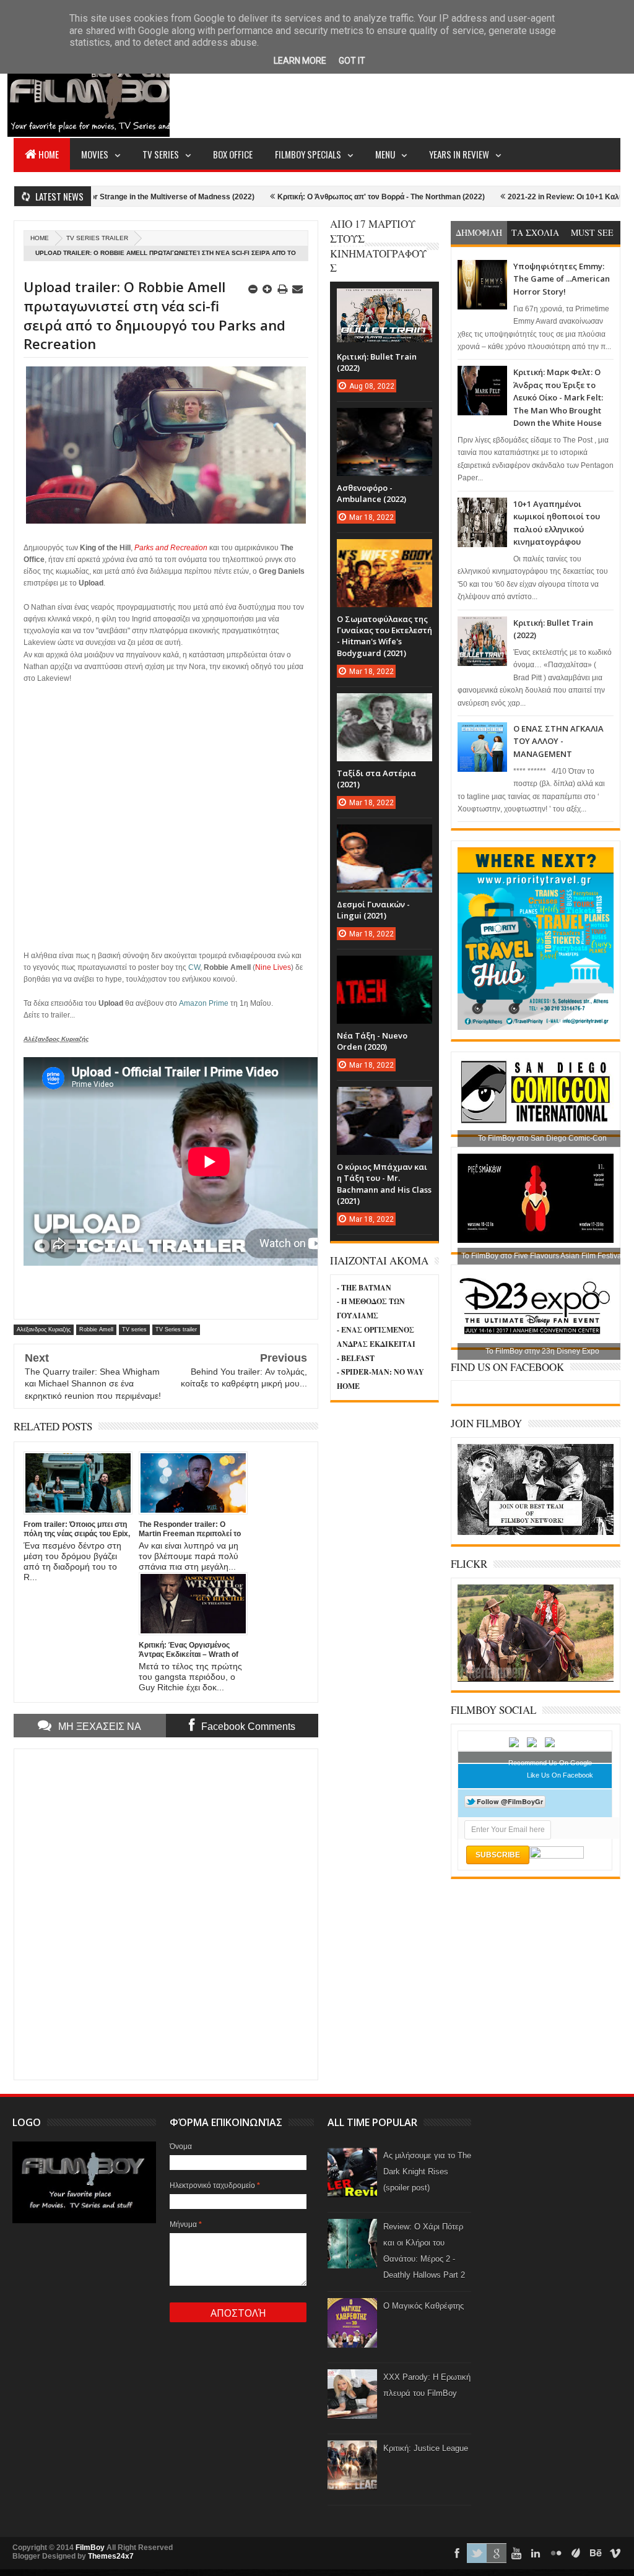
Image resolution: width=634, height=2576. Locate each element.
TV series (134, 1329)
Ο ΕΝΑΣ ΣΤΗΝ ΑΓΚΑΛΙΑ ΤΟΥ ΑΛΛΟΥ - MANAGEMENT (558, 741)
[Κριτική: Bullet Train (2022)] (384, 301)
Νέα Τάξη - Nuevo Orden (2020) (372, 1041)
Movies (95, 154)
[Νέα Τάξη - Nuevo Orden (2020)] (384, 968)
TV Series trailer (97, 238)
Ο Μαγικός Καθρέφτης (423, 2306)
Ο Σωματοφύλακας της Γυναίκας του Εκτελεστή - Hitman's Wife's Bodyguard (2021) (384, 636)
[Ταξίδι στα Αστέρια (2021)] (384, 706)
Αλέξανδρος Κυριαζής (44, 1329)
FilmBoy (90, 2548)
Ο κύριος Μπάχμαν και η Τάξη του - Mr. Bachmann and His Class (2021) (384, 1184)
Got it (352, 61)
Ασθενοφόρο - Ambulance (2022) (371, 493)
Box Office (233, 154)
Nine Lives (273, 967)
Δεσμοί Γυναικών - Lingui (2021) (373, 910)
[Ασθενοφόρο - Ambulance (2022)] (384, 420)
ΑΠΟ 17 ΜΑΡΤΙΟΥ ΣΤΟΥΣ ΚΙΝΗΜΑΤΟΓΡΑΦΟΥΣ (378, 246)
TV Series (161, 154)
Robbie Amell (96, 1329)
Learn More (300, 61)
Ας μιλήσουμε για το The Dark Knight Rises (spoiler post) (427, 2172)
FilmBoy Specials (308, 154)
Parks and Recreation (171, 548)
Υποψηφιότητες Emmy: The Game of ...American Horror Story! (562, 279)
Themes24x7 (111, 2556)
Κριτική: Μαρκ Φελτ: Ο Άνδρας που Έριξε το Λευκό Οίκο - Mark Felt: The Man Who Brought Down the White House (558, 397)
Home (49, 154)
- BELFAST (356, 1358)
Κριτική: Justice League (426, 2448)
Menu (385, 154)
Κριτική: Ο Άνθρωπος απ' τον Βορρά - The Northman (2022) (319, 197)
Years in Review (459, 154)
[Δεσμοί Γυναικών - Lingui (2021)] (384, 837)
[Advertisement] (395, 90)
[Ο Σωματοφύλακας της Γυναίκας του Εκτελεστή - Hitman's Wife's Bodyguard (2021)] (384, 551)
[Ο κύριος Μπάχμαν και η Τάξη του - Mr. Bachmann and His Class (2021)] (384, 1099)
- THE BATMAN (364, 1288)
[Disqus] (166, 1913)
